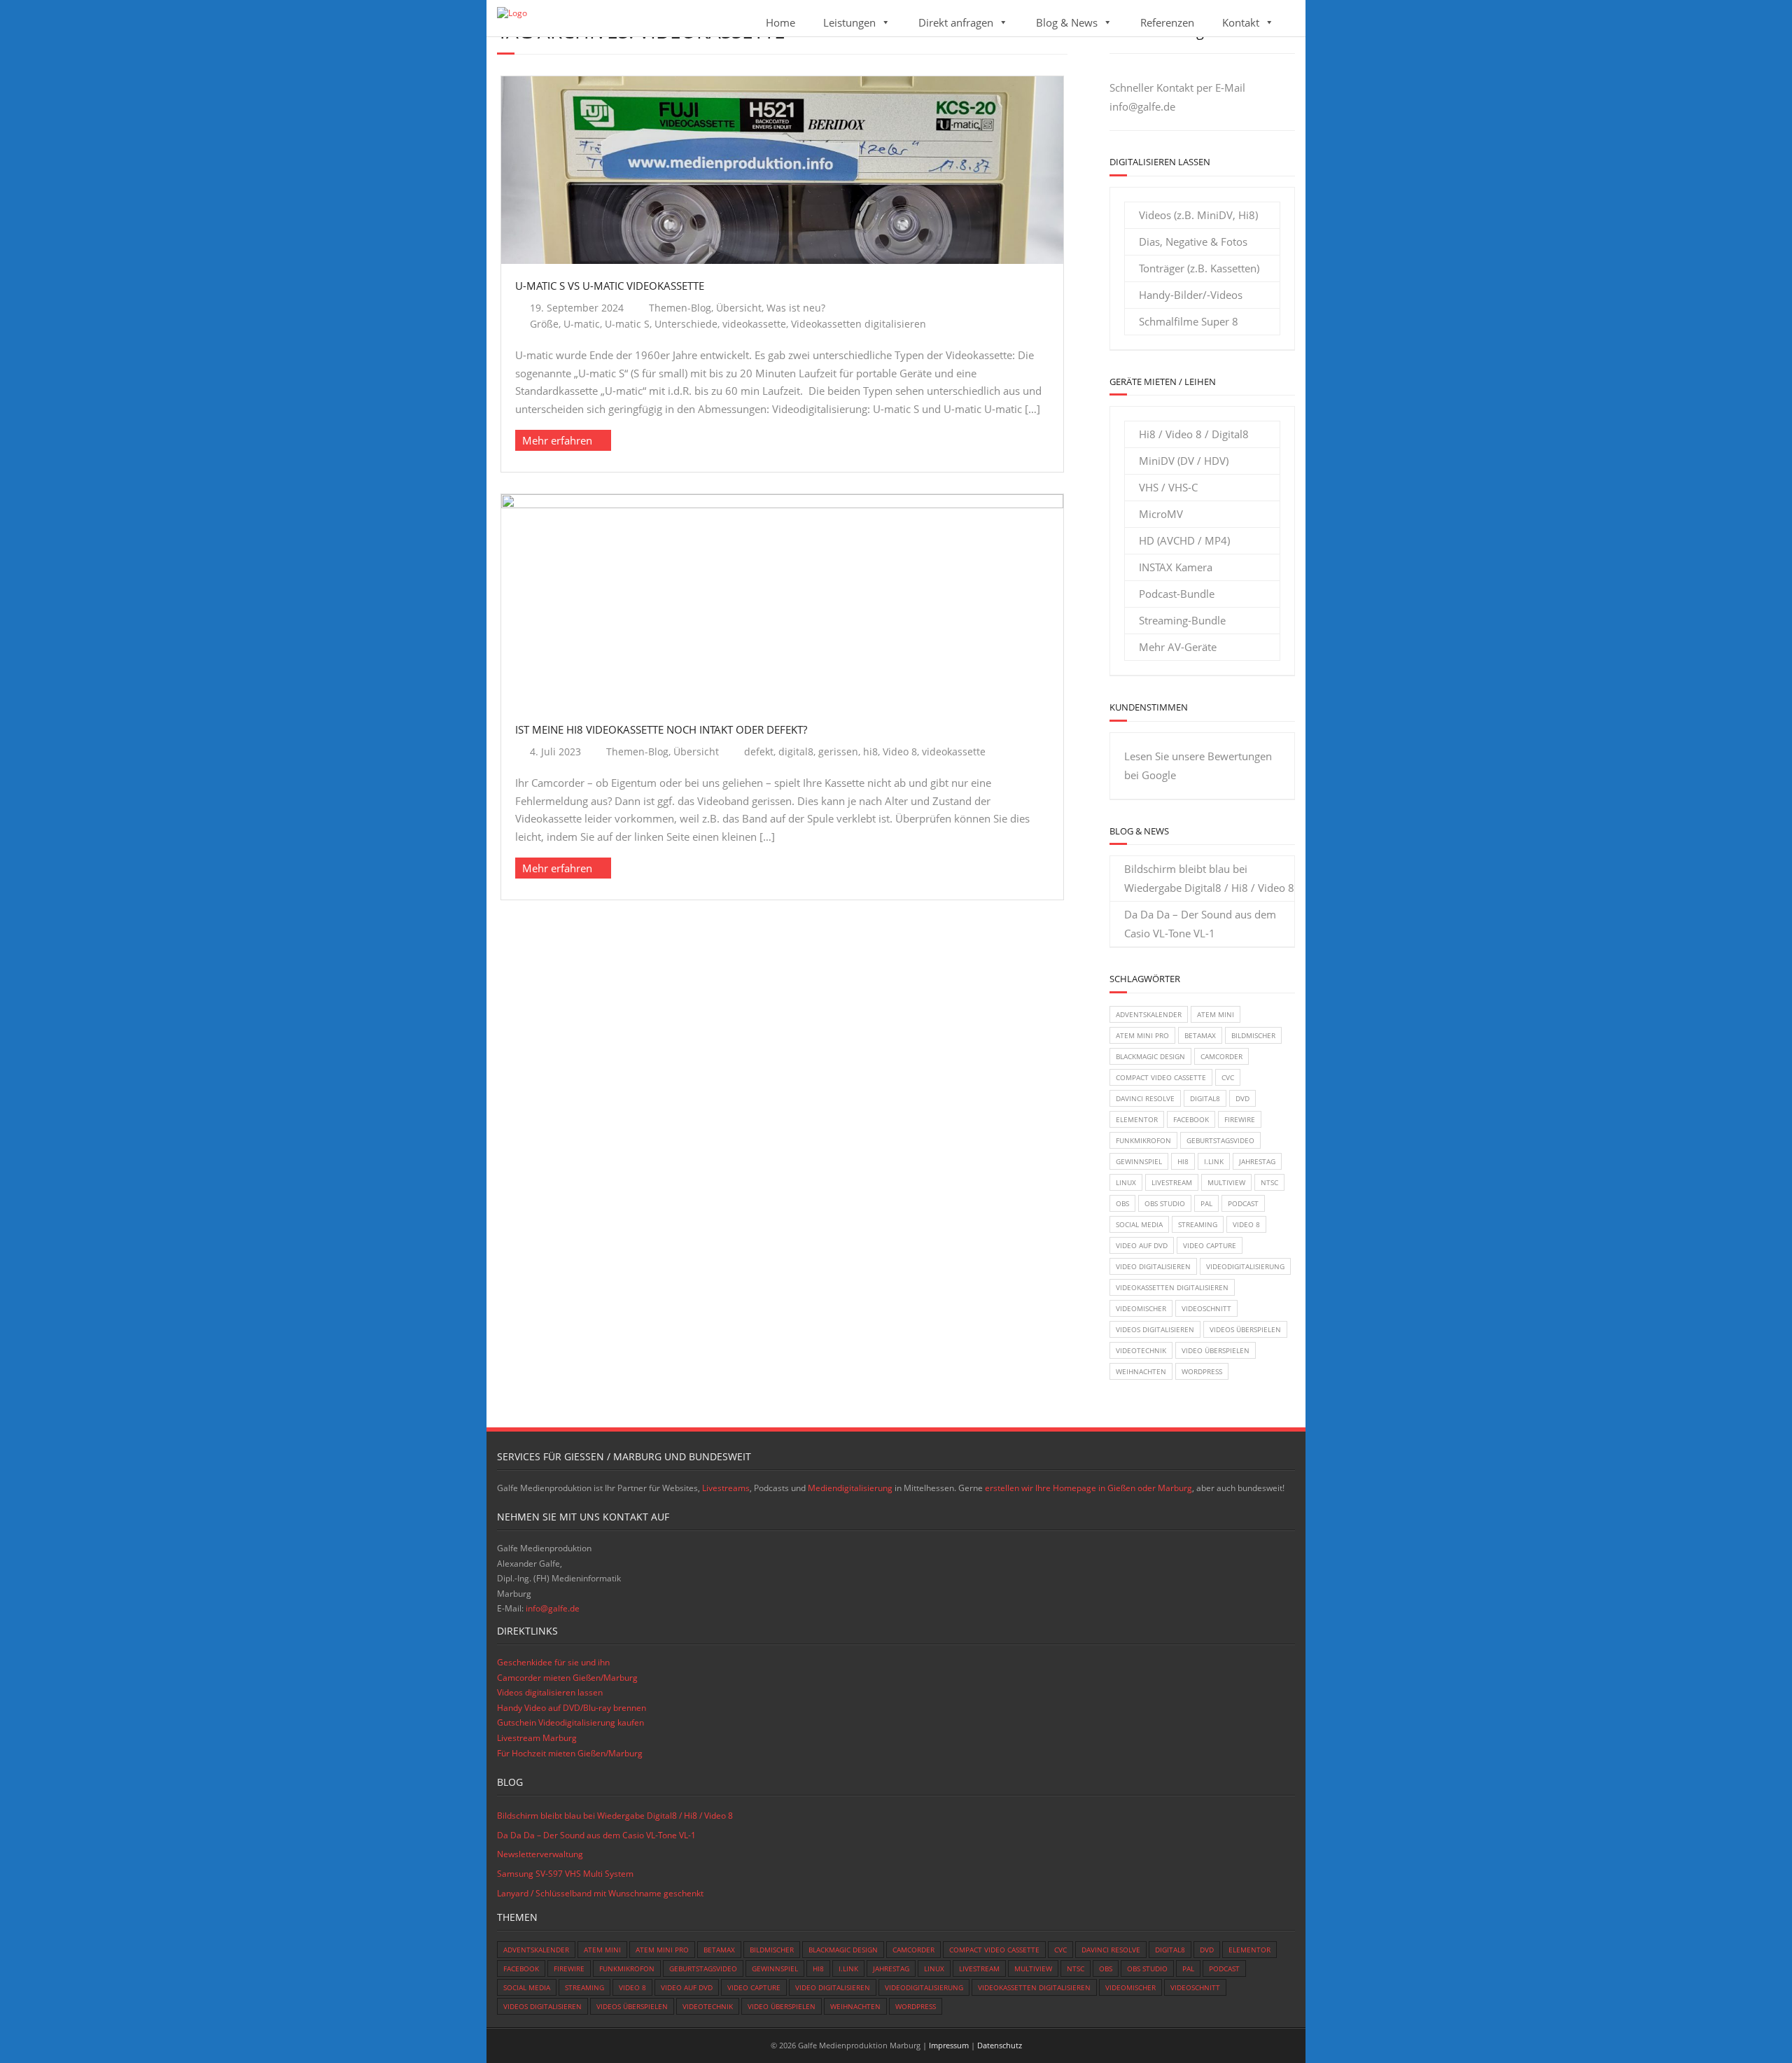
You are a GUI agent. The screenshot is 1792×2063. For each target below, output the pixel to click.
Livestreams (726, 1488)
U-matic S (627, 324)
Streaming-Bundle (1182, 620)
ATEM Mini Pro (1142, 1035)
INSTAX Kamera (1176, 567)
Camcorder (1221, 1056)
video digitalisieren (1153, 1266)
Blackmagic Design (1150, 1056)
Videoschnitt (1206, 1308)
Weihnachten (1141, 1371)
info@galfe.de (1142, 106)
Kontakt (1241, 22)
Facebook (1191, 1119)
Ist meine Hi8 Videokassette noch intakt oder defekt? (661, 729)
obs (1122, 1203)
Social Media (1139, 1224)
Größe (544, 324)
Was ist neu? (796, 308)
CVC (1228, 1077)
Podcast (1243, 1203)
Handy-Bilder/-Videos (1191, 295)
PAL (1206, 1203)
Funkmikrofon (1143, 1140)
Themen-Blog (680, 308)
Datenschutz (1000, 2045)
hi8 (870, 752)
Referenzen (1167, 22)
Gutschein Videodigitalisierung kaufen (570, 1722)
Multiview (1226, 1182)
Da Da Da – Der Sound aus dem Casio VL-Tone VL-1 (1200, 924)
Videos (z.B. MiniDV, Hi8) (1198, 215)
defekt (759, 752)
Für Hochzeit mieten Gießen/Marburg (570, 1753)
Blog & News (1067, 22)
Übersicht (739, 308)
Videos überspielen (1245, 1329)
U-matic (582, 324)
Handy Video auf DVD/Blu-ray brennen (572, 1708)
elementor (1137, 1119)
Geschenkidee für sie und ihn (553, 1662)
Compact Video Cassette (1161, 1077)
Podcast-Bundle (1177, 594)
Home (780, 22)
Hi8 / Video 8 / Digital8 (1194, 434)
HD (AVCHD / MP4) (1184, 540)
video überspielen (1216, 1350)
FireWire (1240, 1119)
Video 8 (900, 752)
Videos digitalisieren (1155, 1329)
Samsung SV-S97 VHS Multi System (565, 1874)
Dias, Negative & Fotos (1193, 242)
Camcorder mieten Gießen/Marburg (567, 1678)
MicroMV (1161, 514)
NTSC (1269, 1182)
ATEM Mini (1216, 1014)
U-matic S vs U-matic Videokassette (610, 286)
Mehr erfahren (557, 440)
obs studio (1165, 1203)
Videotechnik (1141, 1350)
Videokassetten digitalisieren (859, 324)
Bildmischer (1253, 1035)
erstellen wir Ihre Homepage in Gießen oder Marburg (1088, 1488)
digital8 (796, 752)
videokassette (754, 324)
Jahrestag (1257, 1161)
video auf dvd (1142, 1245)
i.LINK (1214, 1161)
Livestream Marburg (537, 1738)
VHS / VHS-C (1168, 487)
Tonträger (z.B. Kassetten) (1199, 268)
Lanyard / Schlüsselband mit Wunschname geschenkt (600, 1893)
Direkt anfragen (956, 22)
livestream (1172, 1182)
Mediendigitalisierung (850, 1488)
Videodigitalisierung (1245, 1266)
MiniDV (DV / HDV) (1184, 461)
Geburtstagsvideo (1220, 1140)
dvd (1242, 1098)
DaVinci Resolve (1145, 1098)
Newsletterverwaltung (540, 1854)
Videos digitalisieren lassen (550, 1692)
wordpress (1202, 1371)
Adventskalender (1149, 1014)
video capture (1210, 1245)
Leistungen (849, 22)
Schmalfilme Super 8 (1189, 321)
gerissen (838, 752)
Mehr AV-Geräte (1178, 647)
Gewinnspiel (1139, 1161)
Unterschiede (686, 324)
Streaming (1198, 1224)
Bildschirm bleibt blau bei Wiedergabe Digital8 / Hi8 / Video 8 (1209, 878)
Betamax (1200, 1035)
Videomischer (1141, 1308)
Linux (1126, 1182)
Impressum (949, 2045)
